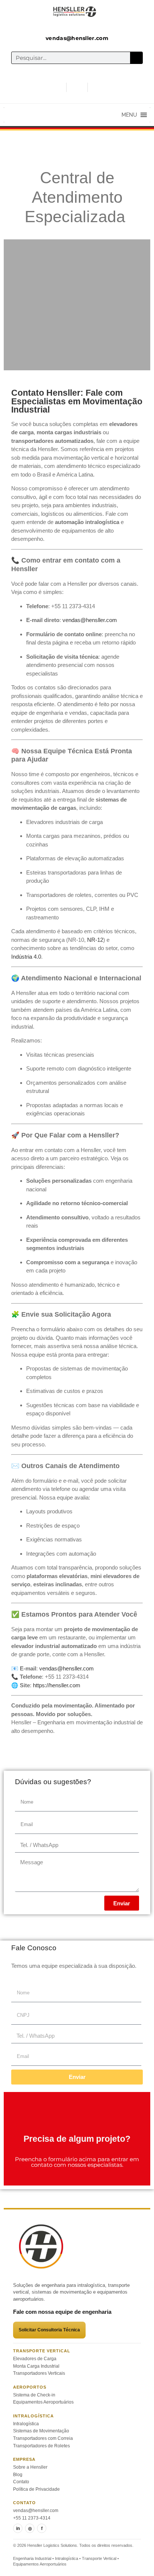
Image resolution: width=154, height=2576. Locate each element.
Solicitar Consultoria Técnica (49, 2330)
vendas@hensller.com (36, 2511)
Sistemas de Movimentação (41, 2431)
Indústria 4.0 (26, 957)
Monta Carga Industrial (36, 2366)
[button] (129, 115)
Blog (18, 2475)
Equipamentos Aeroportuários (43, 2402)
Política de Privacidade (36, 2489)
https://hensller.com (57, 1685)
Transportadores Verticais (39, 2373)
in (18, 2528)
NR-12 (95, 940)
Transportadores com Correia (43, 2438)
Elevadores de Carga (35, 2359)
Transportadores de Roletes (41, 2446)
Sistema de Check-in (34, 2395)
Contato (21, 2482)
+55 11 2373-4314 (32, 2518)
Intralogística (26, 2424)
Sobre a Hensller (30, 2467)
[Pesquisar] (136, 58)
